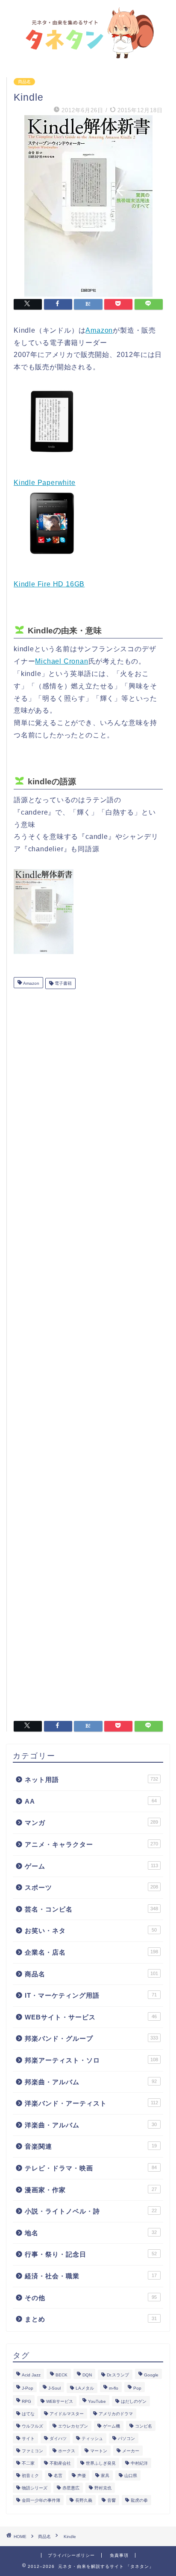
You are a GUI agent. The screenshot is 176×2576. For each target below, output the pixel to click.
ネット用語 (91, 1780)
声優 (82, 2476)
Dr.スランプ (118, 2375)
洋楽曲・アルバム (91, 2125)
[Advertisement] (88, 1352)
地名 (91, 2233)
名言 (58, 2476)
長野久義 (84, 2500)
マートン (99, 2451)
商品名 (24, 82)
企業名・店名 (91, 1952)
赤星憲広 (71, 2488)
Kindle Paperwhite (45, 483)
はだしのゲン (134, 2401)
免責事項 (119, 2555)
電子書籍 (63, 983)
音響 (111, 2500)
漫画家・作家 (91, 2190)
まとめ (91, 2319)
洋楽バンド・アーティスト (91, 2103)
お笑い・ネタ (91, 1931)
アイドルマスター (67, 2414)
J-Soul (54, 2388)
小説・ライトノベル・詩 (91, 2211)
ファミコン (32, 2451)
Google (151, 2375)
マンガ (91, 1823)
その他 (91, 2298)
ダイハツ (58, 2438)
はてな (28, 2414)
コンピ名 (144, 2426)
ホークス (67, 2451)
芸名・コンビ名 (91, 1909)
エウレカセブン (73, 2426)
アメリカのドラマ (116, 2414)
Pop (137, 2388)
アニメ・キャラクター (91, 1844)
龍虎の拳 (139, 2500)
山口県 (131, 2476)
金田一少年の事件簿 (41, 2500)
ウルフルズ (32, 2426)
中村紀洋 (139, 2463)
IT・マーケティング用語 (91, 1995)
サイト (28, 2438)
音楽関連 (91, 2146)
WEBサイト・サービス (91, 2017)
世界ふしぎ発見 (101, 2463)
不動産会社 (60, 2463)
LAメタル (85, 2388)
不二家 (28, 2463)
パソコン (126, 2438)
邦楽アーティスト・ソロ (91, 2060)
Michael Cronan (62, 661)
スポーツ (91, 1887)
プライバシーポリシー (71, 2555)
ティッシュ (92, 2438)
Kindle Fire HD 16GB (49, 584)
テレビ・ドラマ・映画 (91, 2168)
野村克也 (103, 2488)
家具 (105, 2476)
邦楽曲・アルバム (91, 2082)
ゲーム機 (111, 2426)
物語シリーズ (35, 2488)
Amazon (99, 330)
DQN (87, 2375)
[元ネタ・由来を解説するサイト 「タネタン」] (88, 55)
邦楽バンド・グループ (91, 2038)
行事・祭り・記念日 (91, 2254)
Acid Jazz (31, 2375)
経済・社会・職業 (91, 2276)
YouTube (97, 2401)
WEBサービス (60, 2401)
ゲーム (91, 1866)
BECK (62, 2375)
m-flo (114, 2388)
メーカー (131, 2451)
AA (91, 1801)
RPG (26, 2401)
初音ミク (30, 2476)
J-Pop (28, 2388)
